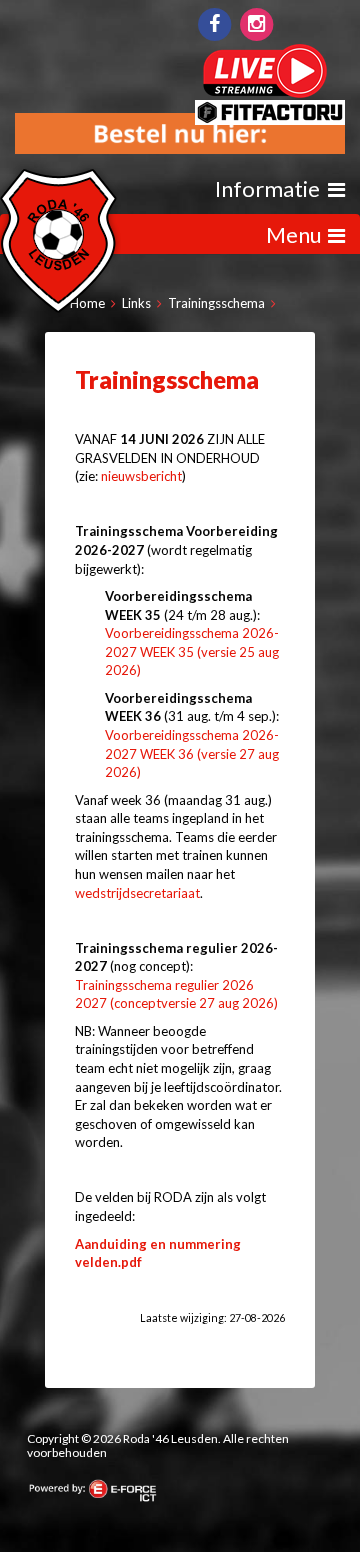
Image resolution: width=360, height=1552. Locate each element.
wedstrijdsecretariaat (137, 893)
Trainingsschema (216, 303)
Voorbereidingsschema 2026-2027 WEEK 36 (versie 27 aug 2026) (192, 753)
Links (136, 303)
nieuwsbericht (141, 476)
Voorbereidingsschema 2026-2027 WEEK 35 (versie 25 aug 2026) (192, 651)
